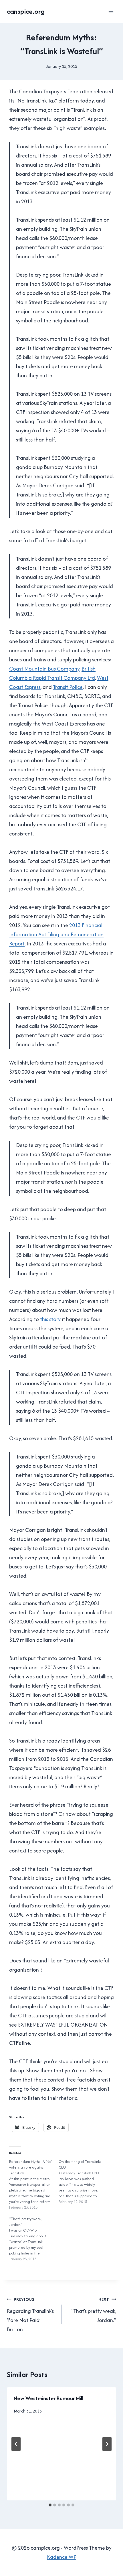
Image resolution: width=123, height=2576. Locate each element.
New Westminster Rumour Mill (48, 2398)
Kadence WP (62, 2557)
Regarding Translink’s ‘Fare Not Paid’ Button (30, 2315)
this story (50, 1319)
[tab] (50, 2505)
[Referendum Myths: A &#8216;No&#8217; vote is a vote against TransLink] (34, 2185)
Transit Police (68, 687)
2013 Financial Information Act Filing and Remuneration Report (56, 934)
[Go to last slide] (16, 2444)
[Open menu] (111, 11)
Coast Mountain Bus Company (44, 669)
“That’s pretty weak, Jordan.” (94, 2310)
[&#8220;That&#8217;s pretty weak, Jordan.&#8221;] (34, 2239)
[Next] (107, 2444)
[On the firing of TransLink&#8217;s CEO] (83, 2182)
